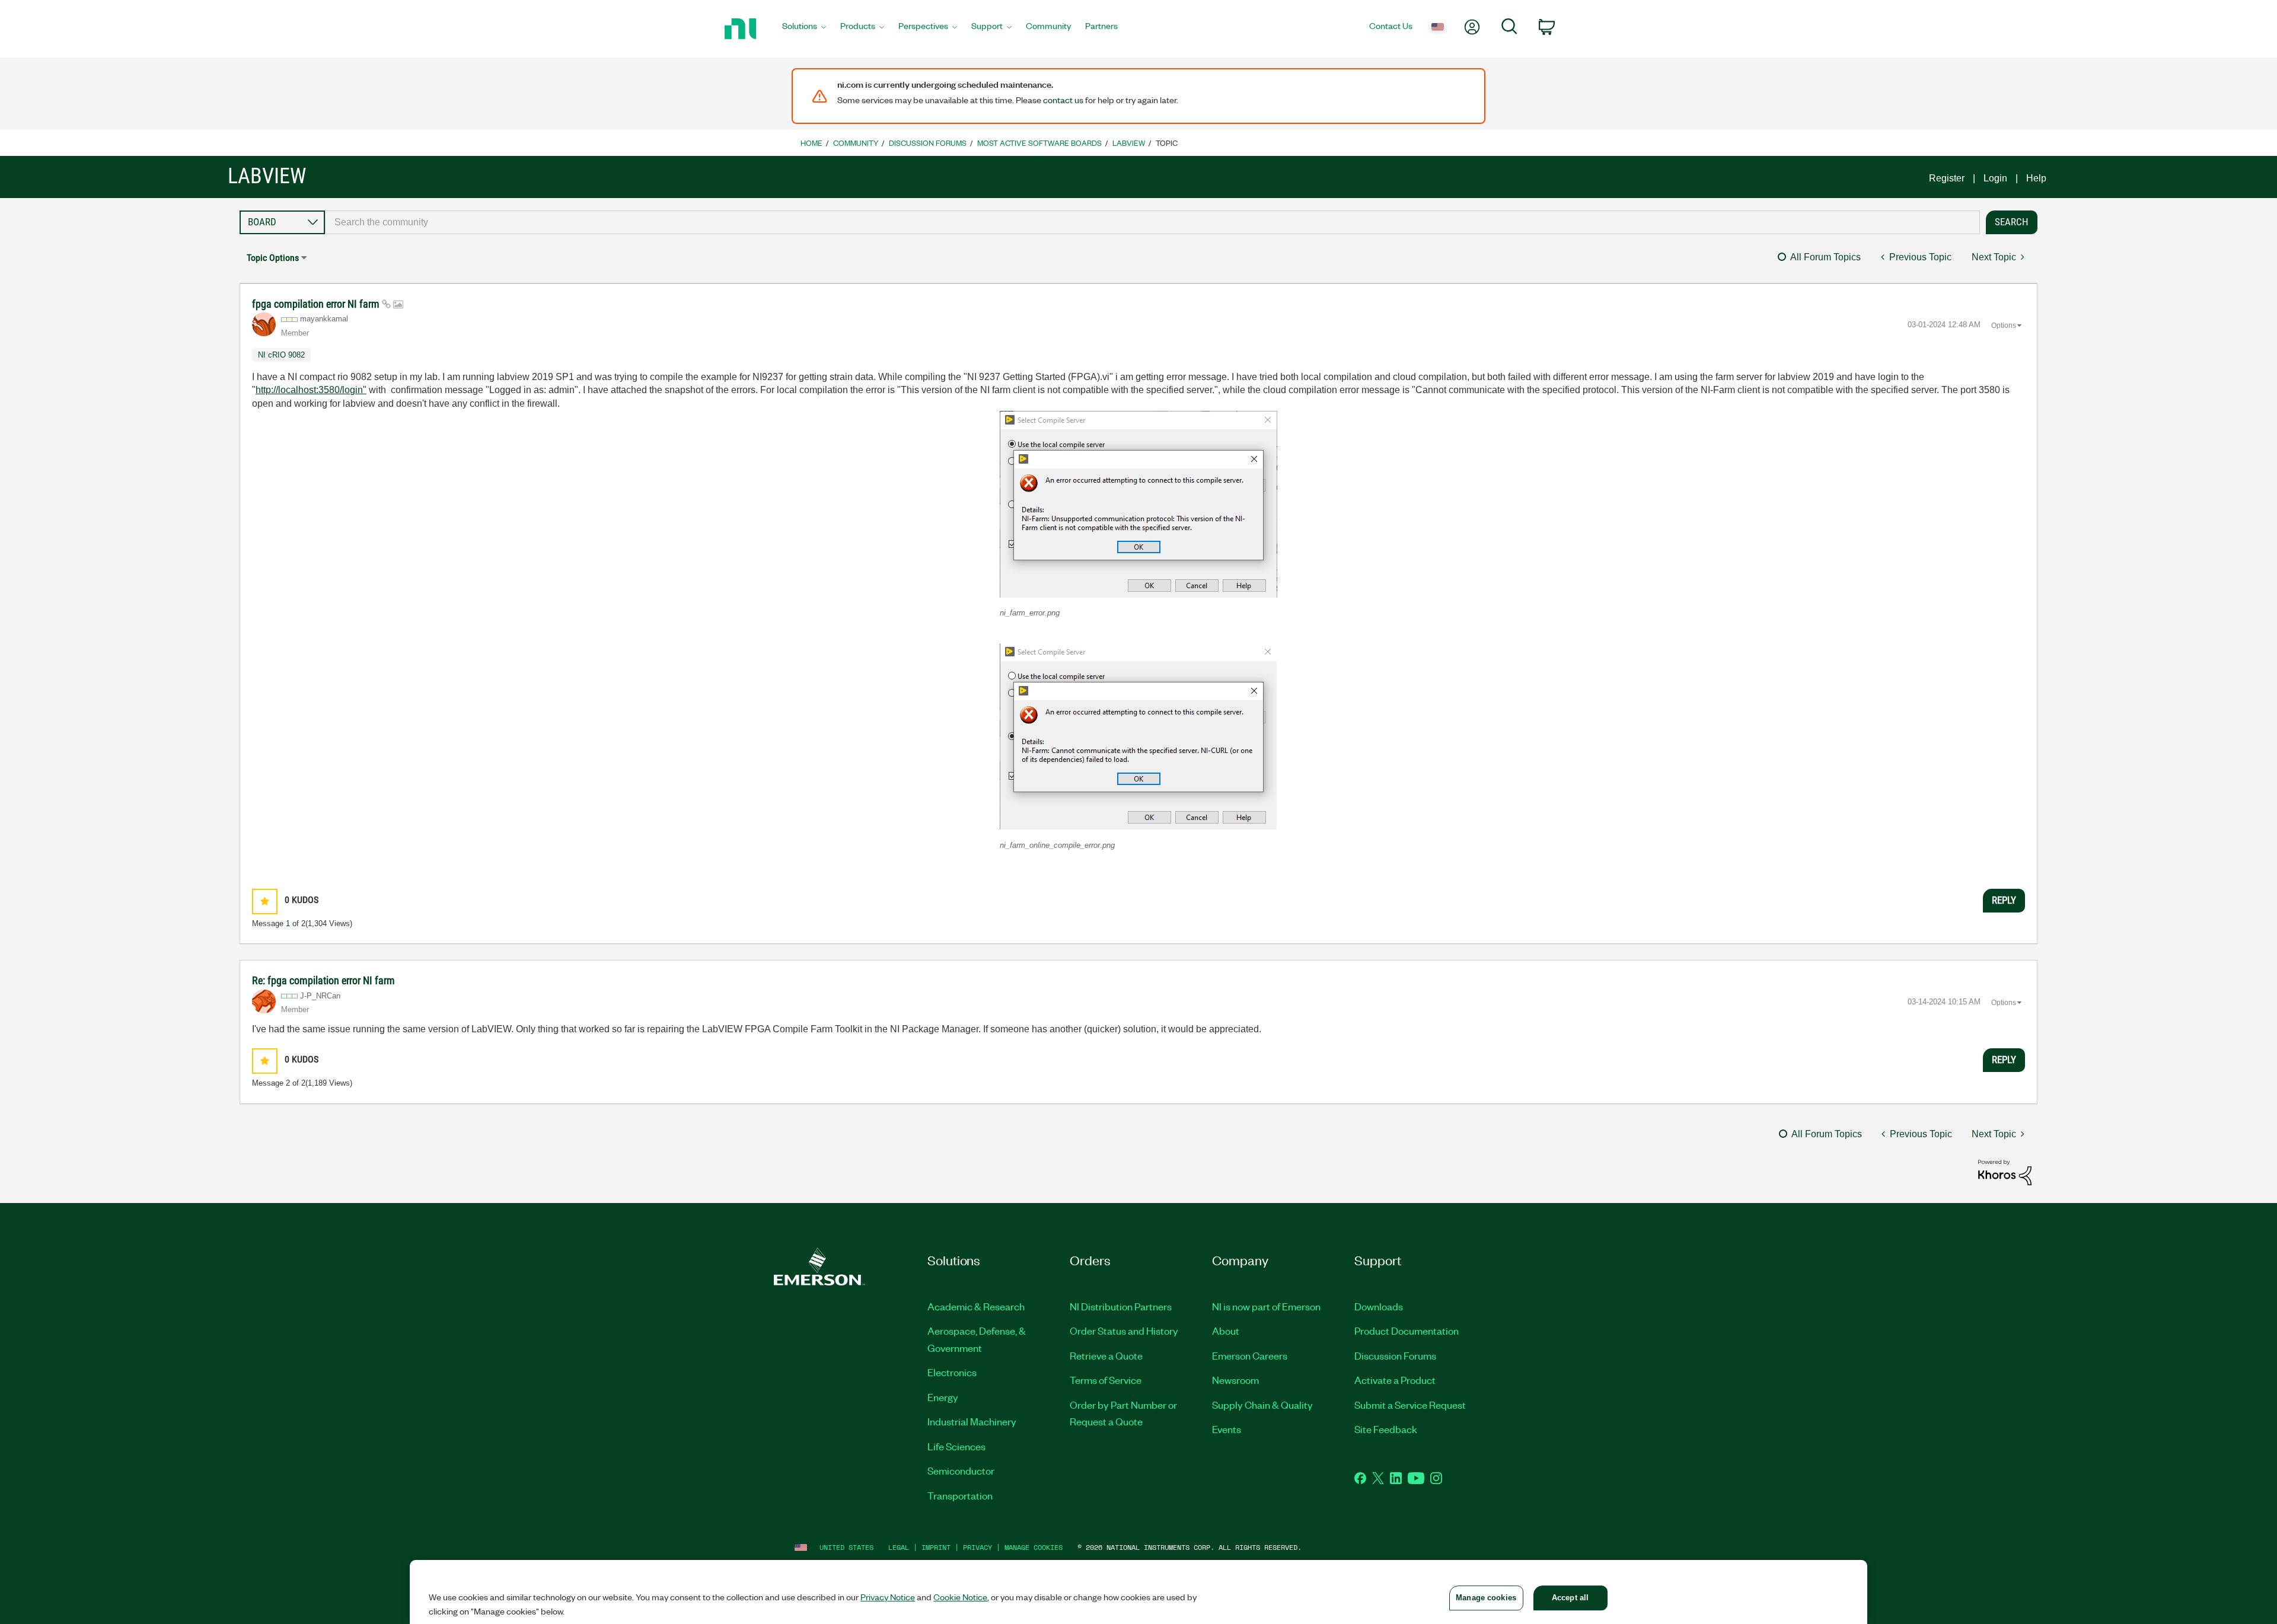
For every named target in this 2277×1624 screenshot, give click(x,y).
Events (1227, 1429)
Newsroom (1235, 1380)
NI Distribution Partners (1121, 1306)
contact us (1063, 100)
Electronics (952, 1372)
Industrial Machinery (972, 1421)
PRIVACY (978, 1547)
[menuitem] (804, 29)
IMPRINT (936, 1547)
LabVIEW (1129, 143)
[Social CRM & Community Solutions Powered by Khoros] (2005, 1172)
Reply (2004, 900)
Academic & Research (976, 1306)
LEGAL (899, 1547)
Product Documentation (1407, 1331)
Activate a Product (1395, 1380)
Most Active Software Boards (1039, 143)
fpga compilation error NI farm (317, 304)
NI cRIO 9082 (281, 355)
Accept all (1570, 1598)
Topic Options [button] (273, 258)
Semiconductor (961, 1470)
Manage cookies (1034, 1547)
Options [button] (2004, 326)
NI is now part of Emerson (1266, 1306)
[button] (1138, 504)
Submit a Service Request (1410, 1405)
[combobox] (1152, 222)
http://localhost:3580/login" (311, 390)
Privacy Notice (888, 1597)
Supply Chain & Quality (1262, 1405)
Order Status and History (1124, 1331)
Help (2036, 178)
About (1226, 1331)
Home (811, 143)
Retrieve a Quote (1106, 1355)
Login (1995, 178)
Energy (943, 1397)
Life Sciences (956, 1446)
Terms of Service (1106, 1380)
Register (1947, 178)
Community (856, 143)
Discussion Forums (928, 143)
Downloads (1379, 1306)
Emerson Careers (1250, 1355)
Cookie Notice (960, 1597)
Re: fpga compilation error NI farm (323, 980)
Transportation (960, 1495)
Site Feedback (1386, 1429)
